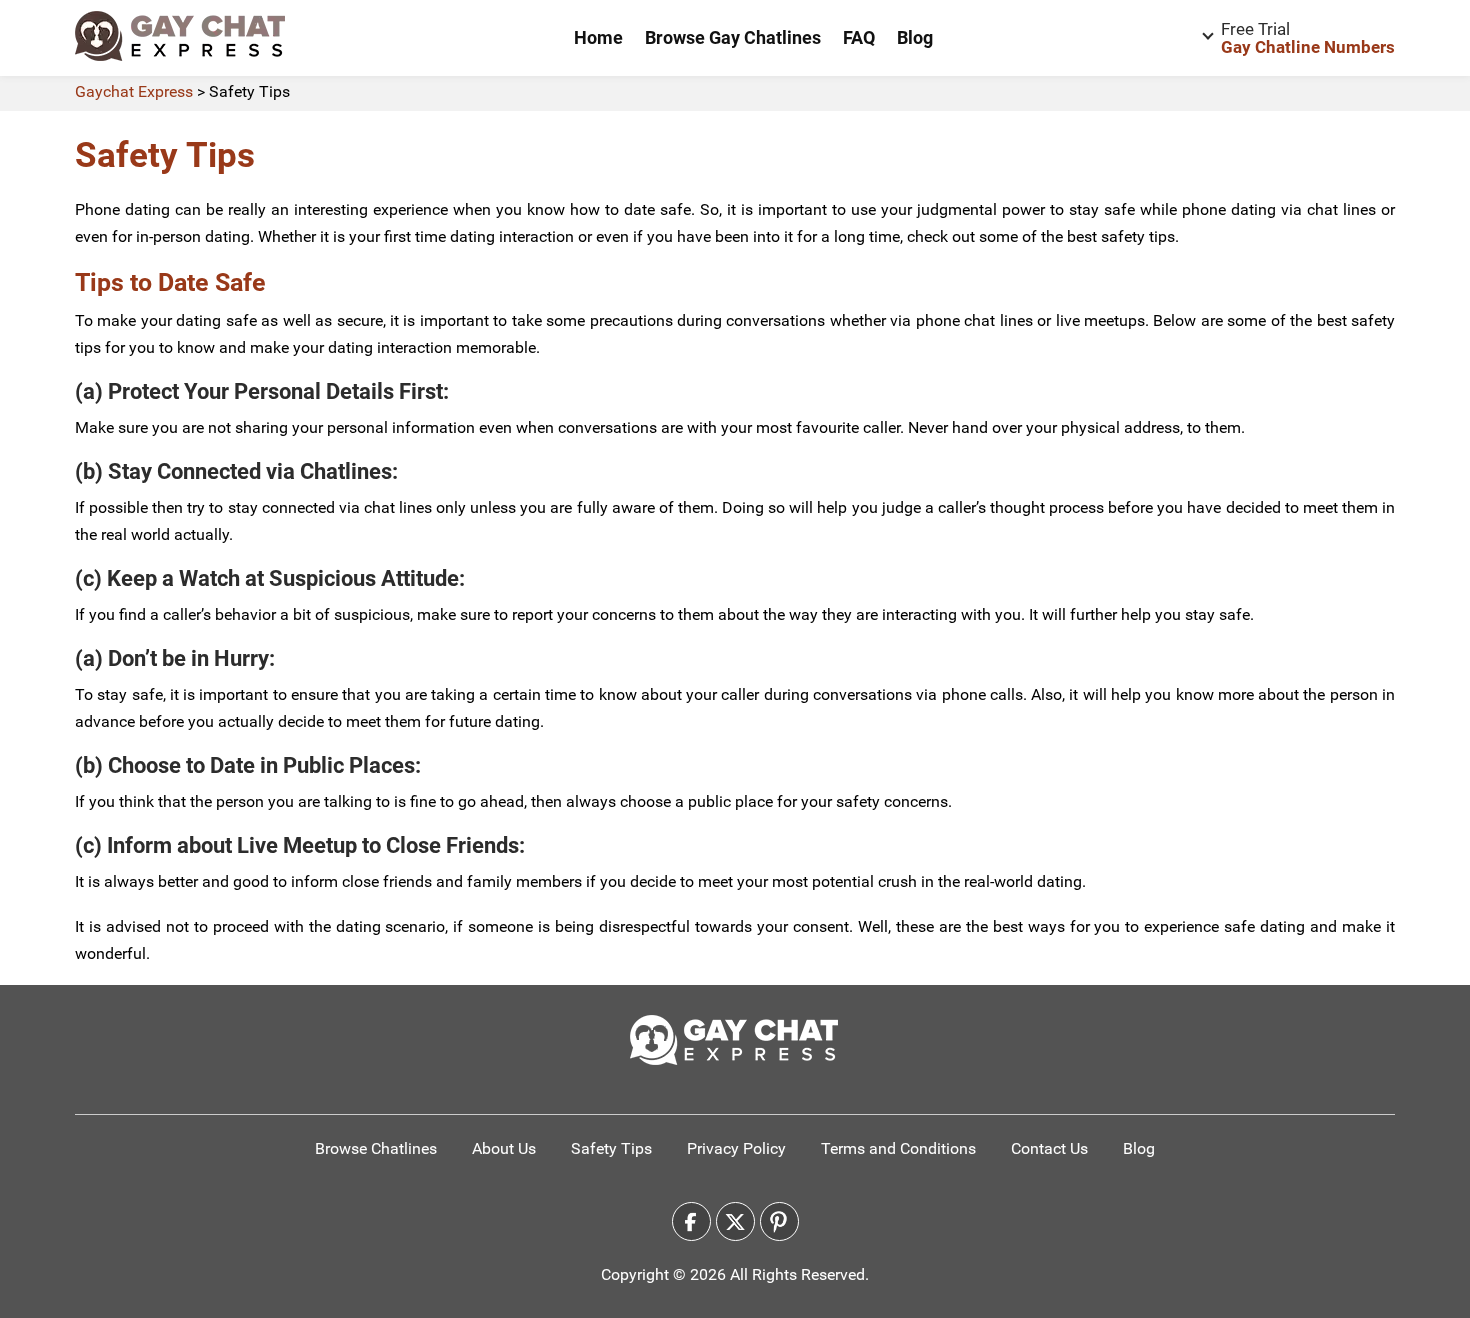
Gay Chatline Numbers (1308, 38)
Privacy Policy (736, 1148)
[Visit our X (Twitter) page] (735, 1221)
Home (598, 37)
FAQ (859, 37)
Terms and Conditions (898, 1148)
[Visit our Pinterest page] (779, 1221)
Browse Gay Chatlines (733, 37)
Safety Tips (611, 1148)
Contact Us (1049, 1148)
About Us (504, 1148)
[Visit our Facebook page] (691, 1221)
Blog (915, 37)
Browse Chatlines (376, 1148)
